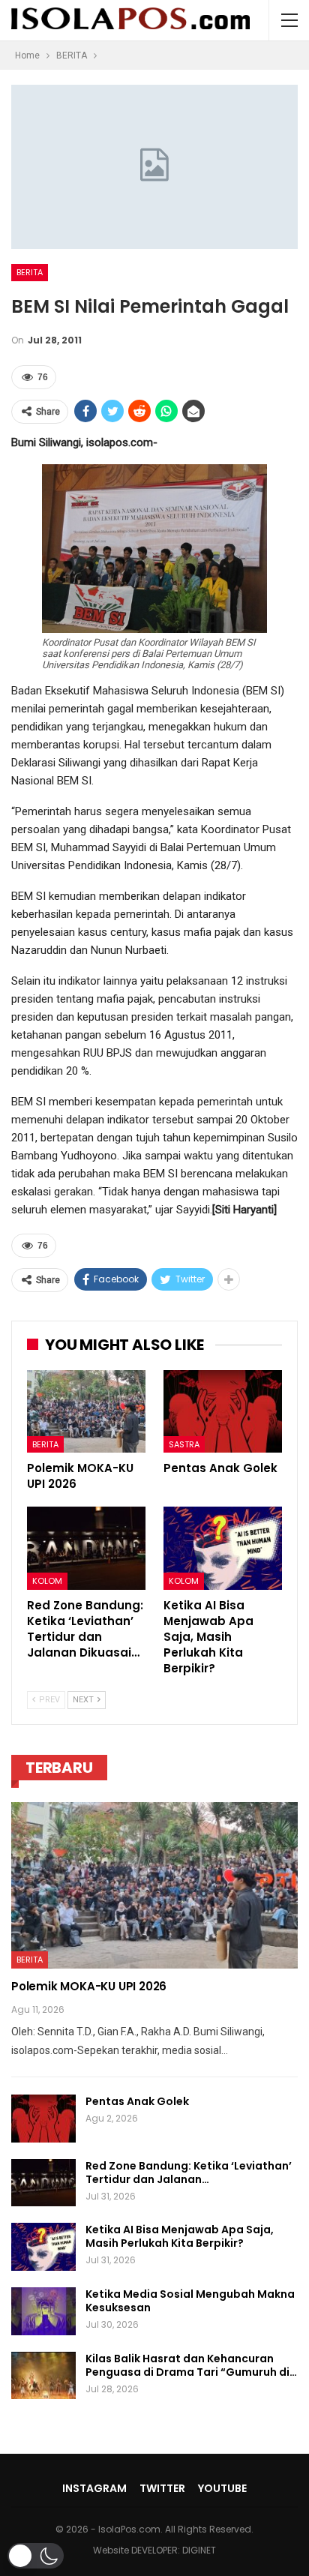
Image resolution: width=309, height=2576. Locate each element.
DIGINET (199, 2550)
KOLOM (47, 1581)
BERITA (30, 272)
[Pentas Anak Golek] (223, 1412)
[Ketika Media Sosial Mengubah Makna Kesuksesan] (43, 2311)
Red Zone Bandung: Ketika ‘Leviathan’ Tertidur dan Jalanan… (189, 2173)
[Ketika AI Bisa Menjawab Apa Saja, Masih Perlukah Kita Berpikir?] (223, 1548)
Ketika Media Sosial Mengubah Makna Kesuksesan (190, 2301)
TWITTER (162, 2488)
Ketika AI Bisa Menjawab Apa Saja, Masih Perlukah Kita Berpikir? (180, 2236)
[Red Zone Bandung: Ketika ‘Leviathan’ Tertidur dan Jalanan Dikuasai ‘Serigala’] (86, 1548)
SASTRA (184, 1444)
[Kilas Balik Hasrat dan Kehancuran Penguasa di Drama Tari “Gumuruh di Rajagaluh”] (43, 2376)
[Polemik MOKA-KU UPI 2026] (86, 1412)
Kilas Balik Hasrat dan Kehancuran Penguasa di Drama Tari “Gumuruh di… (191, 2365)
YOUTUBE (222, 2488)
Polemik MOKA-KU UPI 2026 (89, 1986)
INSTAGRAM (94, 2488)
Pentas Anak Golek (137, 2101)
